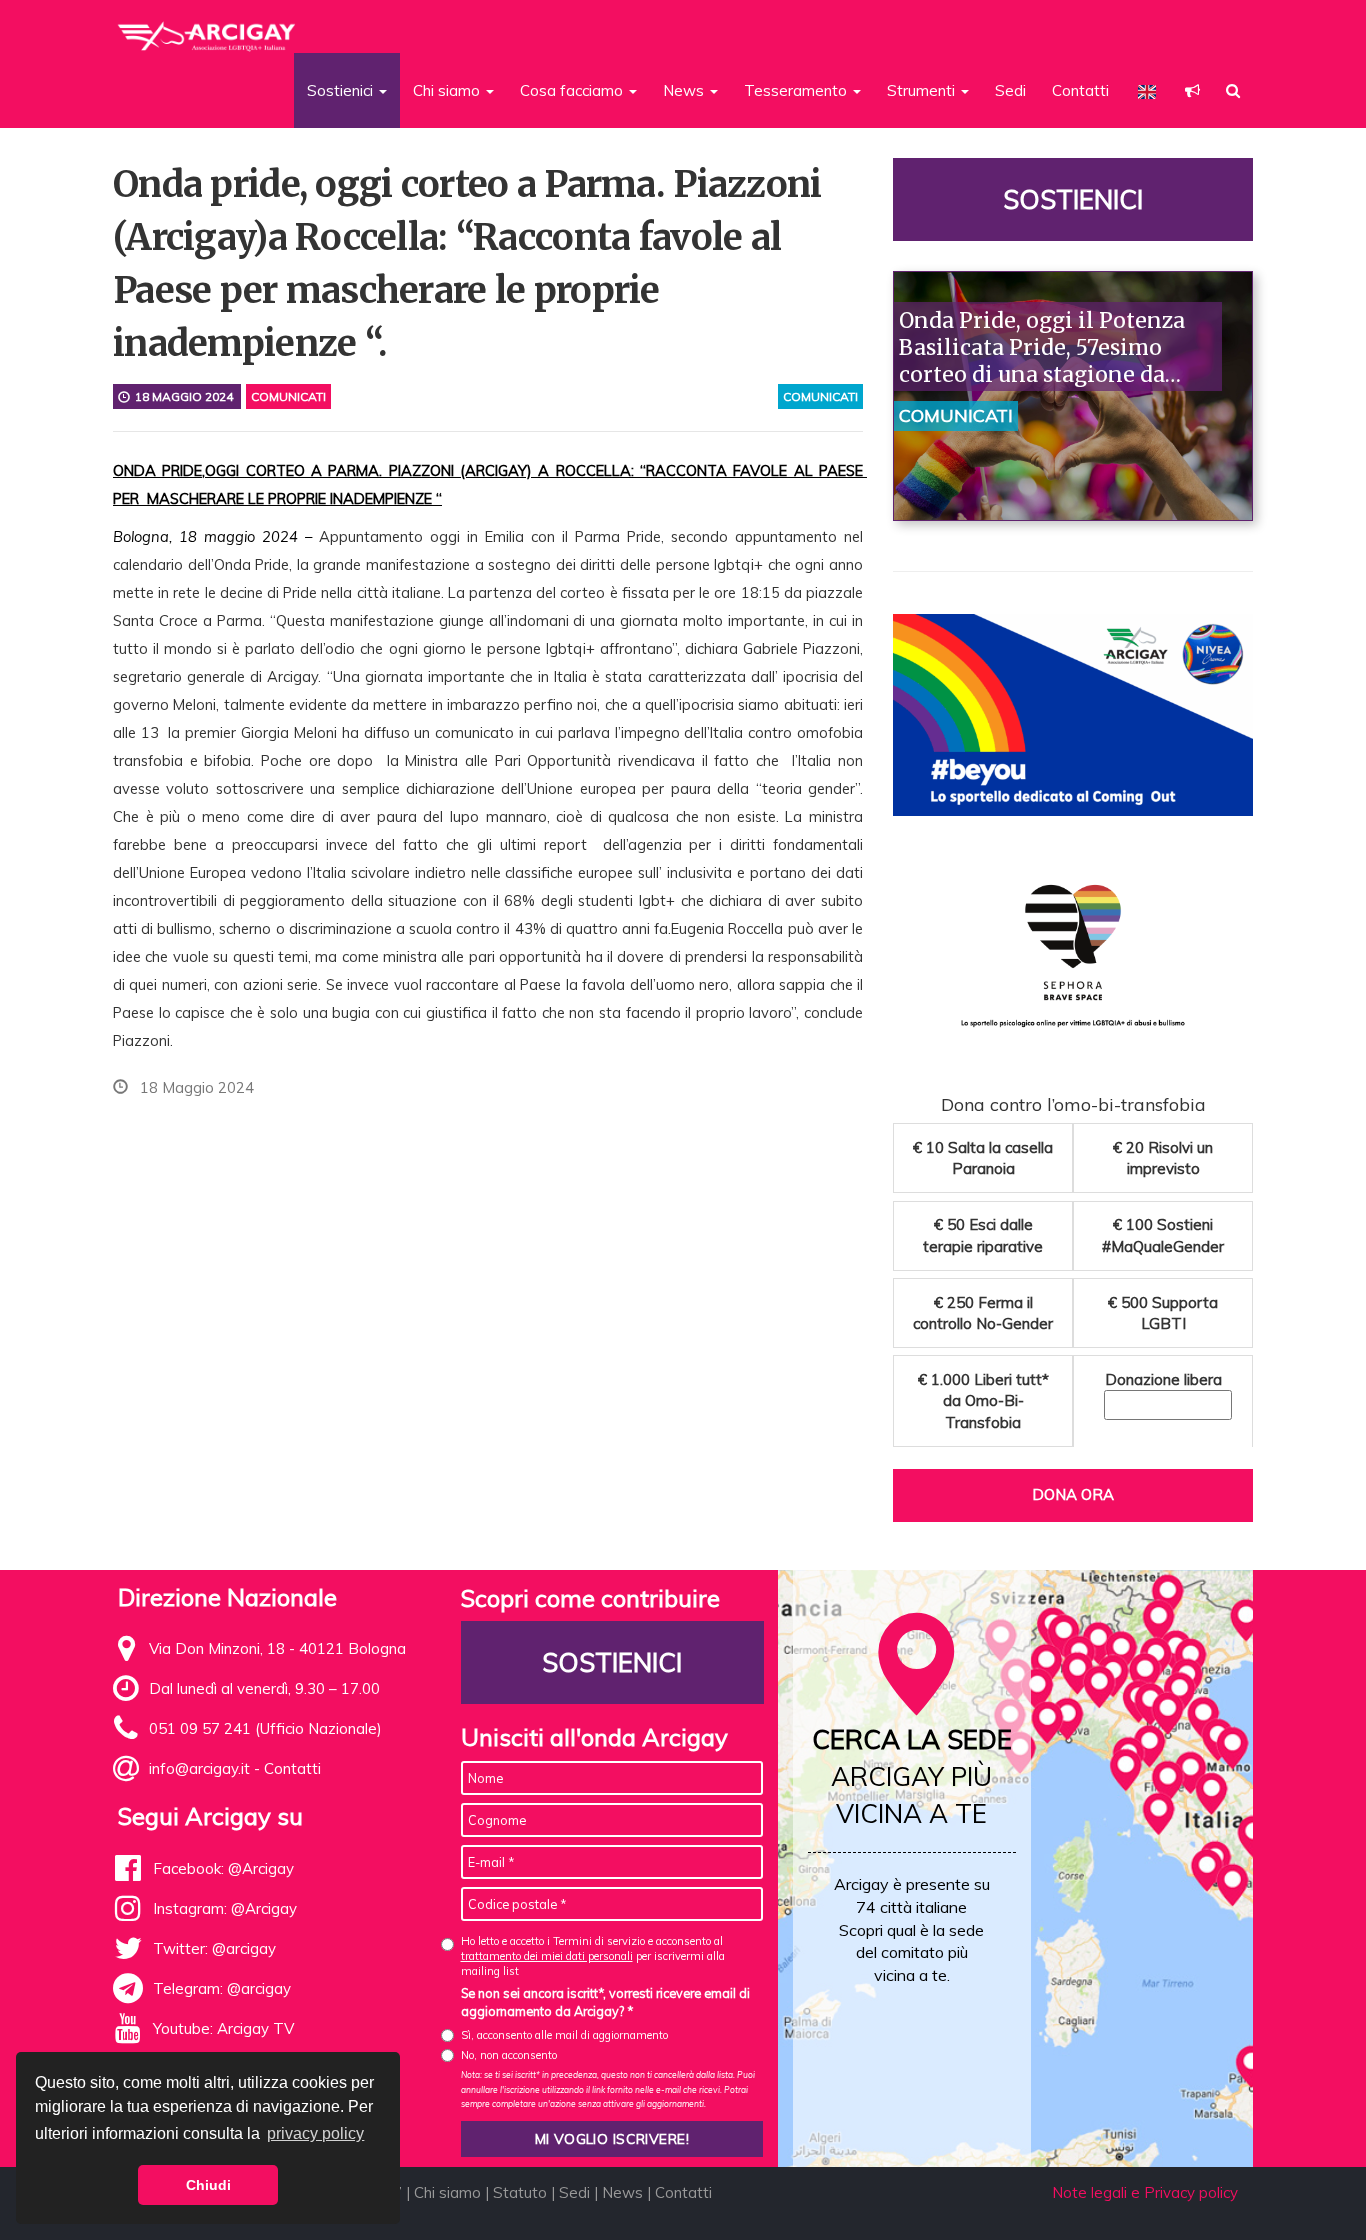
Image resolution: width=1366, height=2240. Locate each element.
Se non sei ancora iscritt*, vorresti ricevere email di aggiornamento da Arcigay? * (605, 2002)
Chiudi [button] (208, 2185)
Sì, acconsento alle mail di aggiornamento (564, 2035)
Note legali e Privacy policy (1145, 2192)
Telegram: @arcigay (222, 1988)
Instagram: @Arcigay (225, 1908)
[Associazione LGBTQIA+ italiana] (207, 28)
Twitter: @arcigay (214, 1948)
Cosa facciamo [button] (573, 90)
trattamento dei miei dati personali (547, 1956)
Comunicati (288, 396)
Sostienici (1073, 199)
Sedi (1010, 90)
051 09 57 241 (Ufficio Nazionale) (265, 1728)
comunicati (820, 396)
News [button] (685, 90)
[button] (1192, 90)
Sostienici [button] (342, 90)
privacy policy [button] (315, 2133)
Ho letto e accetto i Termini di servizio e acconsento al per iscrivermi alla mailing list (593, 1956)
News (622, 2192)
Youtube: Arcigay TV (223, 2028)
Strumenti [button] (923, 90)
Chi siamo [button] (448, 90)
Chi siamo (447, 2192)
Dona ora (1073, 1494)
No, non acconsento (509, 2055)
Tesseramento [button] (797, 90)
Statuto (520, 2192)
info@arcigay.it (199, 1768)
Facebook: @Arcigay (223, 1868)
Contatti (1080, 90)
